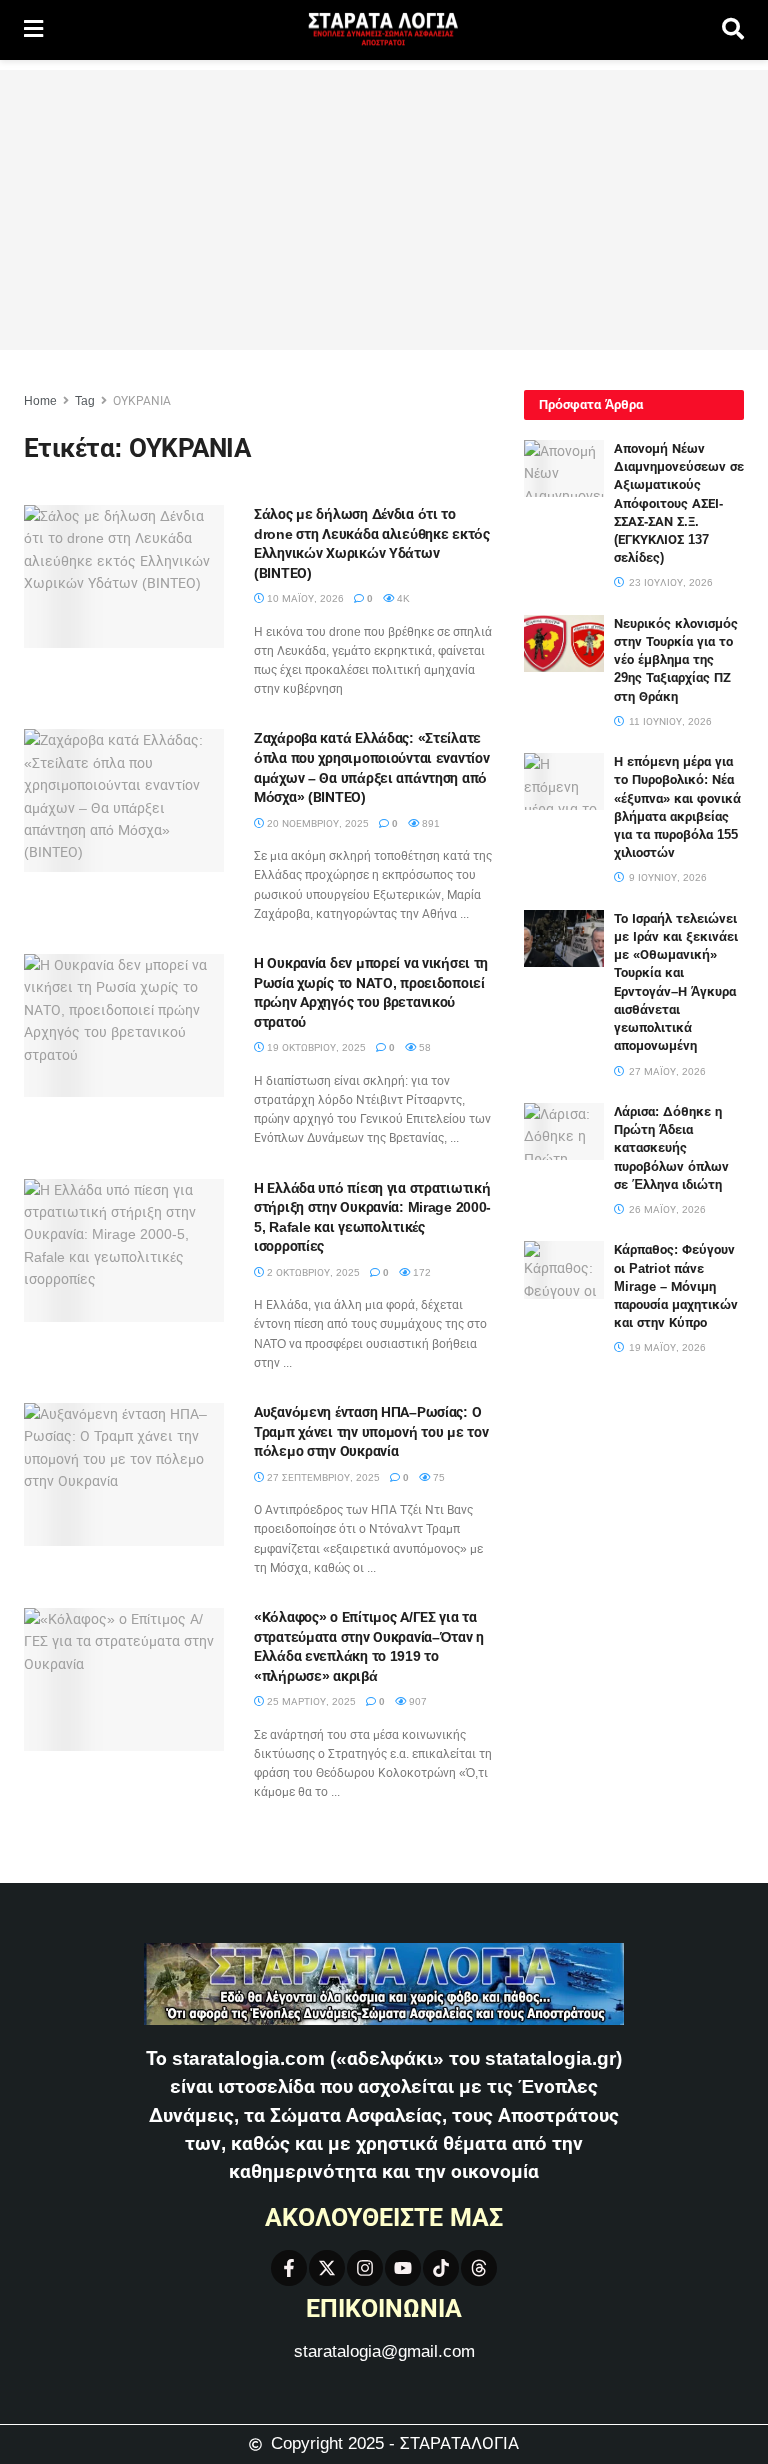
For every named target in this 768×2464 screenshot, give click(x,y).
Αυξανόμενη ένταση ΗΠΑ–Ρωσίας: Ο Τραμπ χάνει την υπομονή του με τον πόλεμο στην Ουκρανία (371, 1431)
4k (402, 598)
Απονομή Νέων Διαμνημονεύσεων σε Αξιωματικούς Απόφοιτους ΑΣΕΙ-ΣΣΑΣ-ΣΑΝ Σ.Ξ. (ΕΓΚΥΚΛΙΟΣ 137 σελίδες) (679, 503)
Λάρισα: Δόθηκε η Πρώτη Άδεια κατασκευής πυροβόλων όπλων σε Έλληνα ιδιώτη (671, 1148)
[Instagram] (365, 2268)
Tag (85, 401)
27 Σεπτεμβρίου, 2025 (322, 1477)
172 (420, 1272)
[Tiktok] (441, 2268)
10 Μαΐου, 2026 (304, 598)
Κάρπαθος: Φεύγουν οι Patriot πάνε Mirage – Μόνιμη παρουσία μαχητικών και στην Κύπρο (676, 1286)
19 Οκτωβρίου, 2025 (315, 1047)
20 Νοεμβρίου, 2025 (316, 823)
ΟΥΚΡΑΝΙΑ (142, 401)
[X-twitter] (327, 2268)
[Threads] (479, 2268)
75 (437, 1477)
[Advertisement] (384, 210)
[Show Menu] (33, 30)
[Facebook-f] (289, 2268)
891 (429, 823)
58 (423, 1047)
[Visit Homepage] (383, 30)
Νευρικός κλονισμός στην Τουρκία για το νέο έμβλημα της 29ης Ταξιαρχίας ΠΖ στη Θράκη (676, 660)
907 (416, 1701)
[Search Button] (733, 30)
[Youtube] (403, 2268)
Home (40, 401)
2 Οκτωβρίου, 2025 (312, 1272)
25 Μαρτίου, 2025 (310, 1701)
